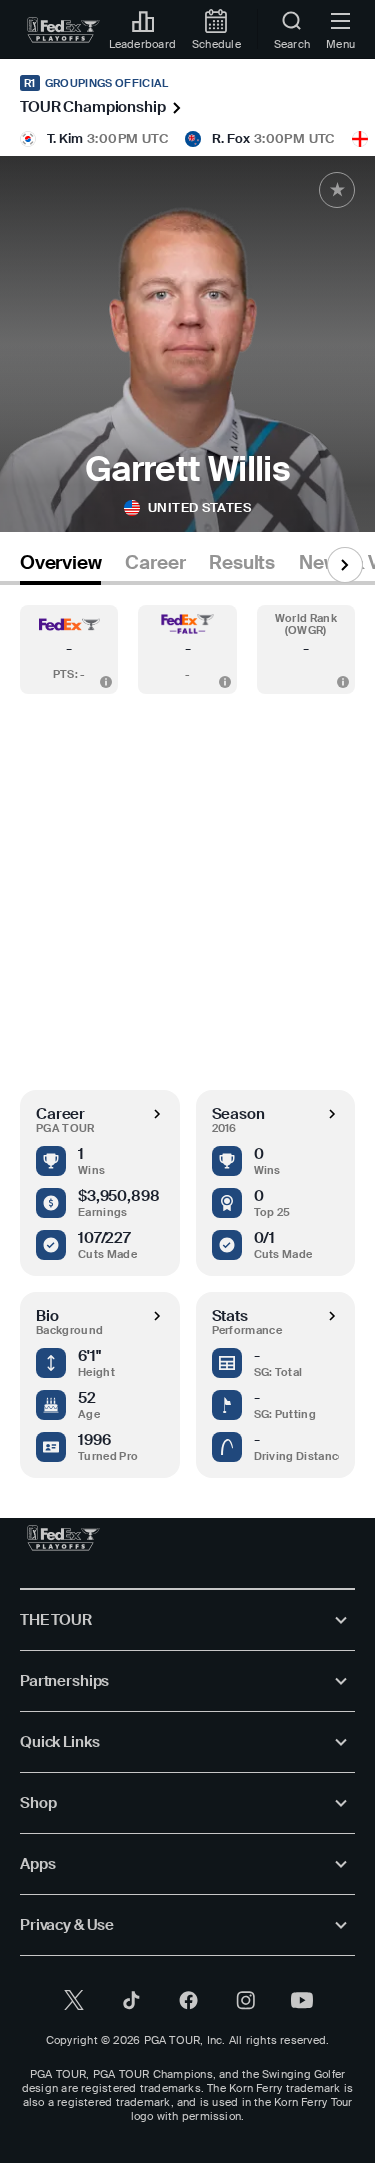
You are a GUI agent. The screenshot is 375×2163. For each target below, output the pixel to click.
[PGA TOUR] (63, 1538)
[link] (63, 30)
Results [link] (242, 563)
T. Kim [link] (65, 138)
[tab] (60, 566)
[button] (69, 649)
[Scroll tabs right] (345, 565)
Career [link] (155, 563)
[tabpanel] (187, 1031)
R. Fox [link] (231, 138)
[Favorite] (337, 190)
